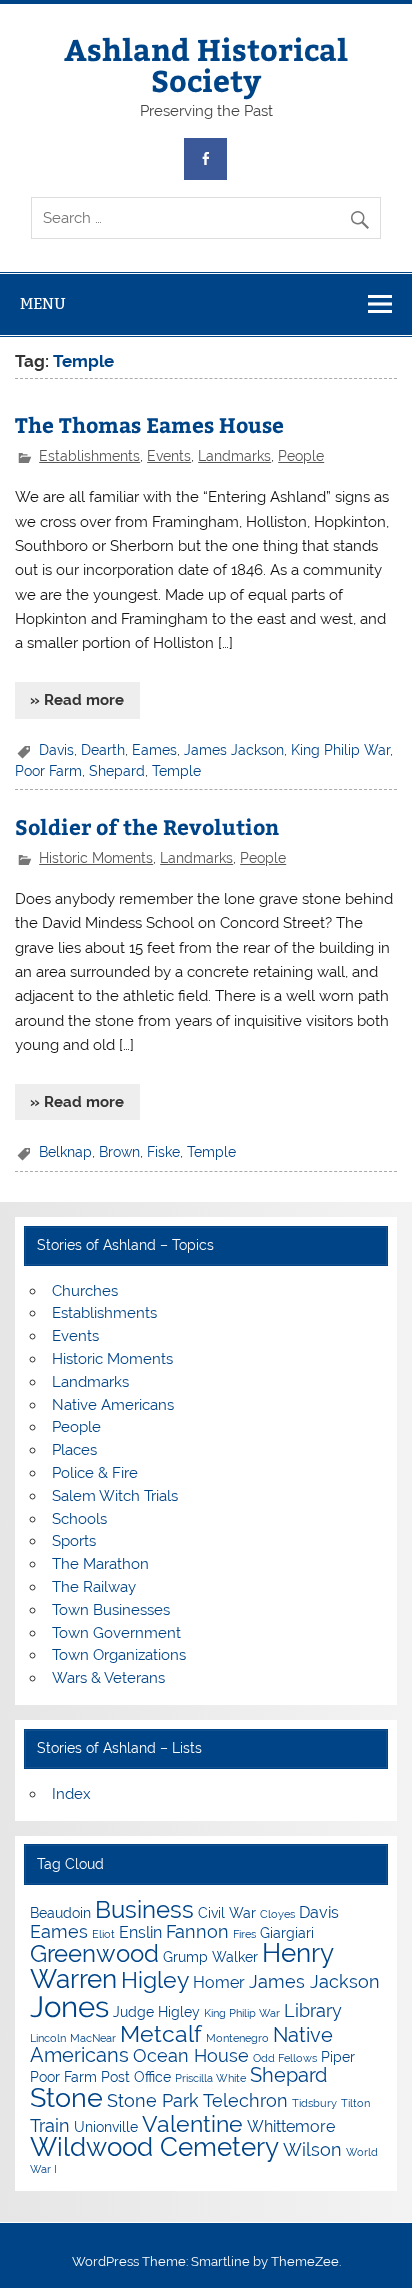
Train (50, 2125)
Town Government (116, 1633)
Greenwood (94, 1953)
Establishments (89, 456)
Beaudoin (60, 1913)
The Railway (94, 1587)
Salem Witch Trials (115, 1496)
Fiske (163, 1152)
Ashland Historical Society (206, 63)
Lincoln (48, 2038)
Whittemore (291, 2126)
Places (74, 1450)
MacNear (93, 2038)
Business (144, 1909)
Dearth (103, 750)
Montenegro (237, 2038)
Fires (244, 1934)
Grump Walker (210, 1957)
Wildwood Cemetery (154, 2147)
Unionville (106, 2127)
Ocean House (191, 2055)
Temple (176, 771)
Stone (66, 2097)
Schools (79, 1519)
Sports (74, 1541)
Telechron (245, 2100)
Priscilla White (210, 2078)
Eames (154, 750)
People (301, 456)
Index (71, 1794)
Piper (338, 2057)
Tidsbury (314, 2103)
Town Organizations (119, 1655)
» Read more (77, 700)
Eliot (103, 1934)
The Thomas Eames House (149, 424)
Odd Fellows (285, 2058)
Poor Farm (48, 771)
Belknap (65, 1152)
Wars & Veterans (108, 1678)
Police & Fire (95, 1473)
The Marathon (100, 1564)
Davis (56, 750)
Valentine (192, 2123)
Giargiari (287, 1933)
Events (169, 456)
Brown (119, 1152)
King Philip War (340, 750)
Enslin (140, 1932)
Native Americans (113, 1405)
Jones (69, 2006)
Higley (155, 1979)
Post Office (136, 2077)
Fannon (197, 1931)
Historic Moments (96, 858)
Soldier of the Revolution (147, 826)
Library (313, 2010)
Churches (85, 1291)
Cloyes (277, 1914)
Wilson (312, 2149)
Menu (43, 303)
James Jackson (234, 750)
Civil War (227, 1913)
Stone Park (153, 2100)
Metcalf (161, 2033)
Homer (219, 1982)
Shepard (117, 771)
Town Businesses (111, 1610)
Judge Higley (156, 2012)
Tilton (355, 2103)
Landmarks (234, 456)
